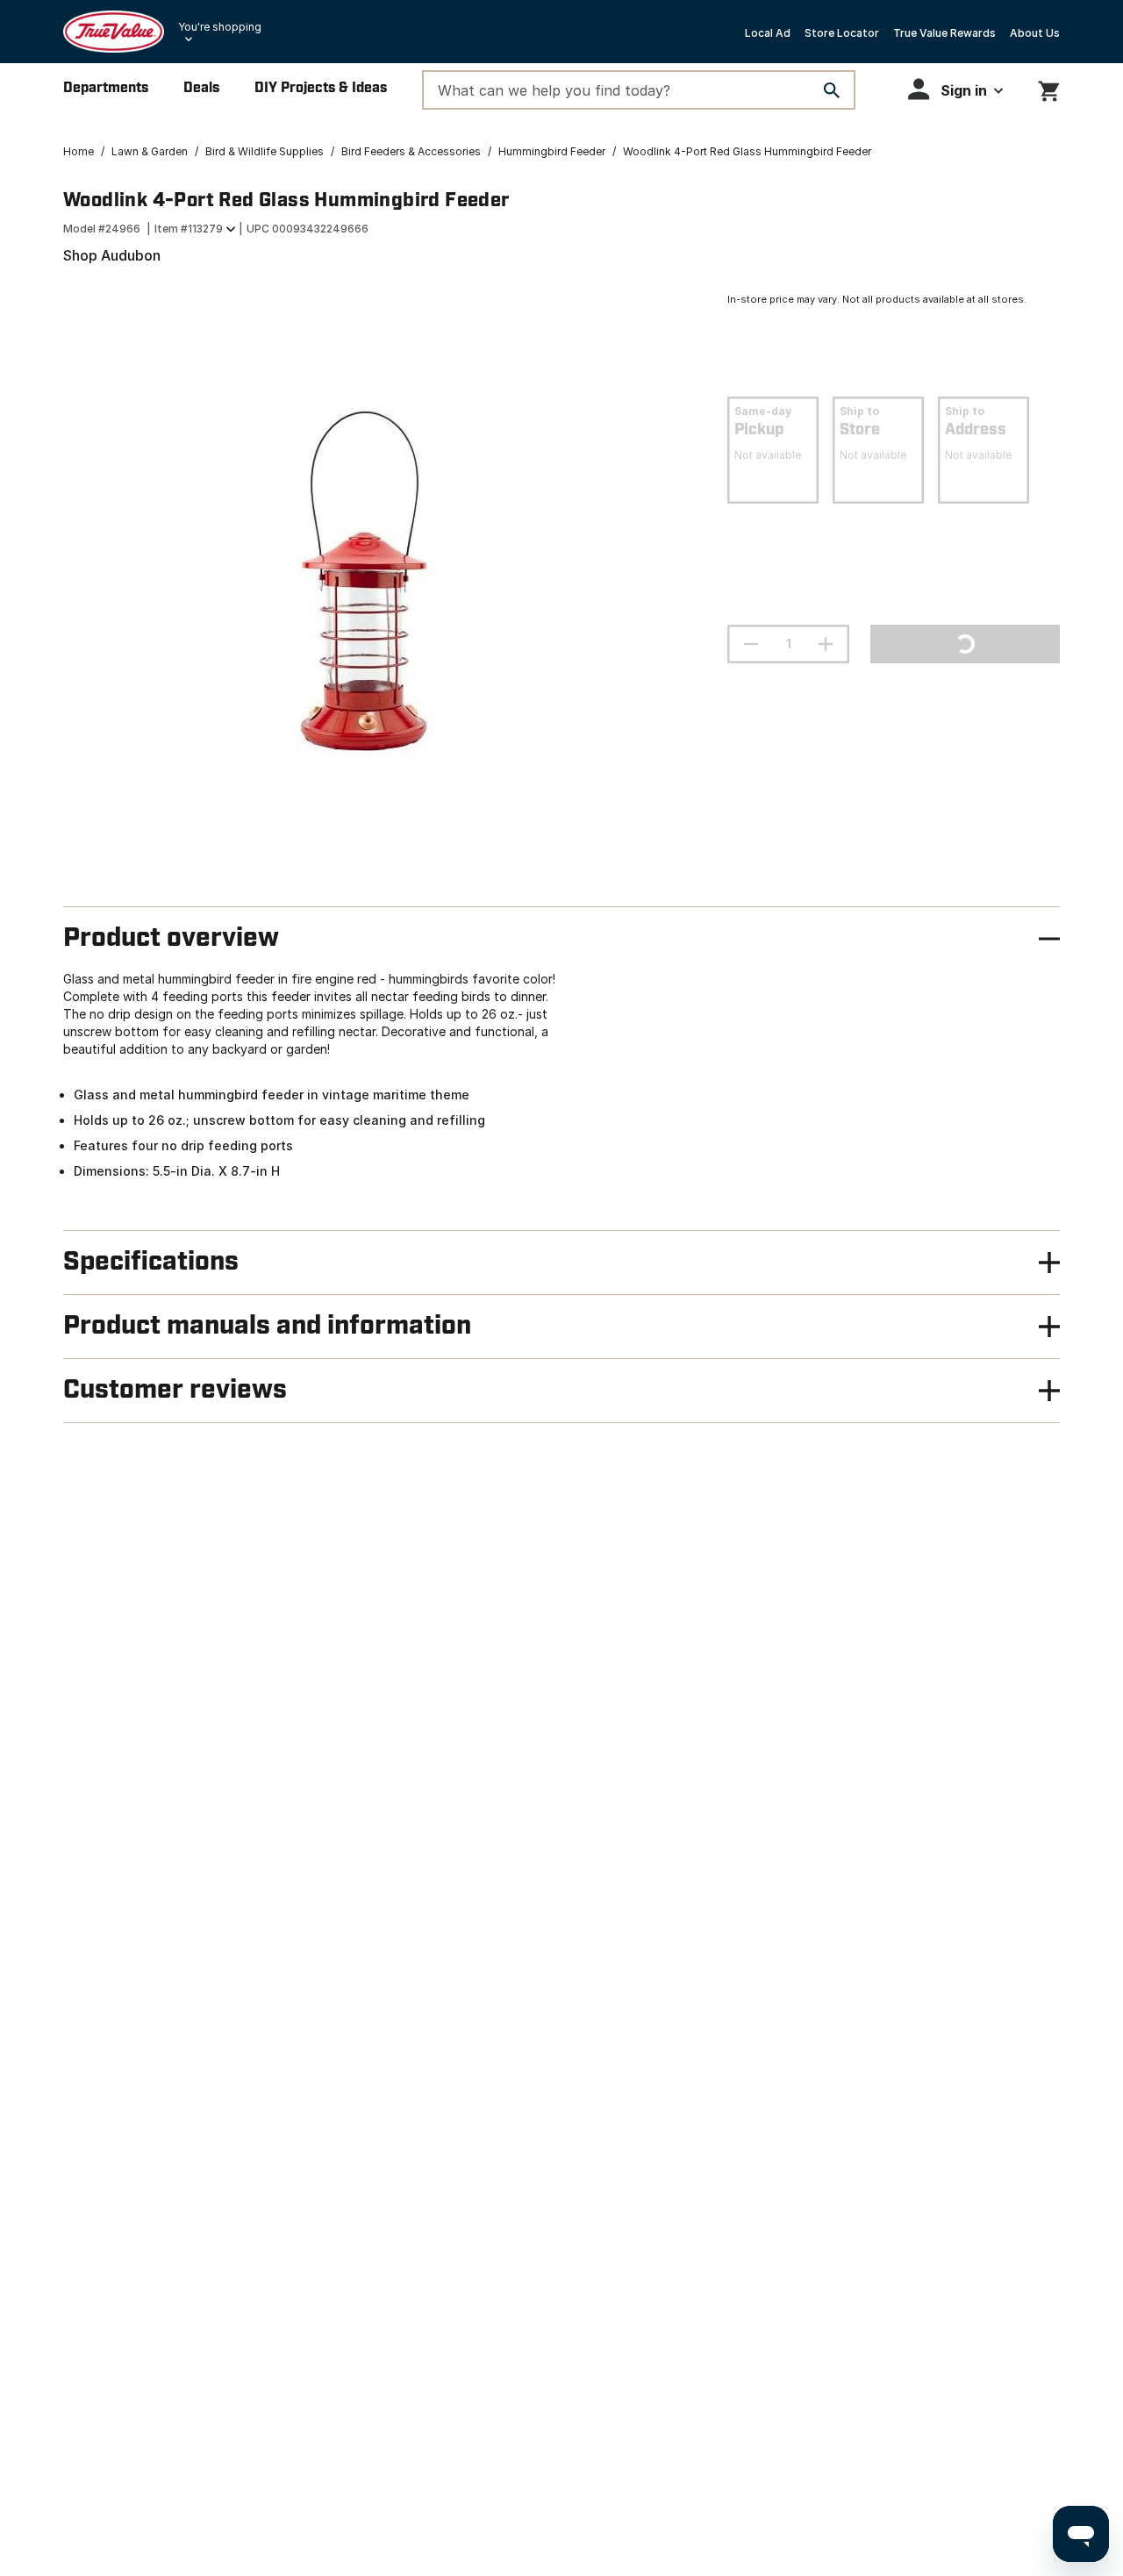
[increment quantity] (826, 644)
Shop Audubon (112, 255)
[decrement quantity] (751, 644)
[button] (955, 89)
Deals (201, 88)
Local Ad (768, 33)
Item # (189, 229)
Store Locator (842, 33)
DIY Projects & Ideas (321, 88)
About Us (1035, 33)
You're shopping (220, 27)
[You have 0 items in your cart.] (1049, 88)
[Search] (832, 90)
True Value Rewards (944, 33)
